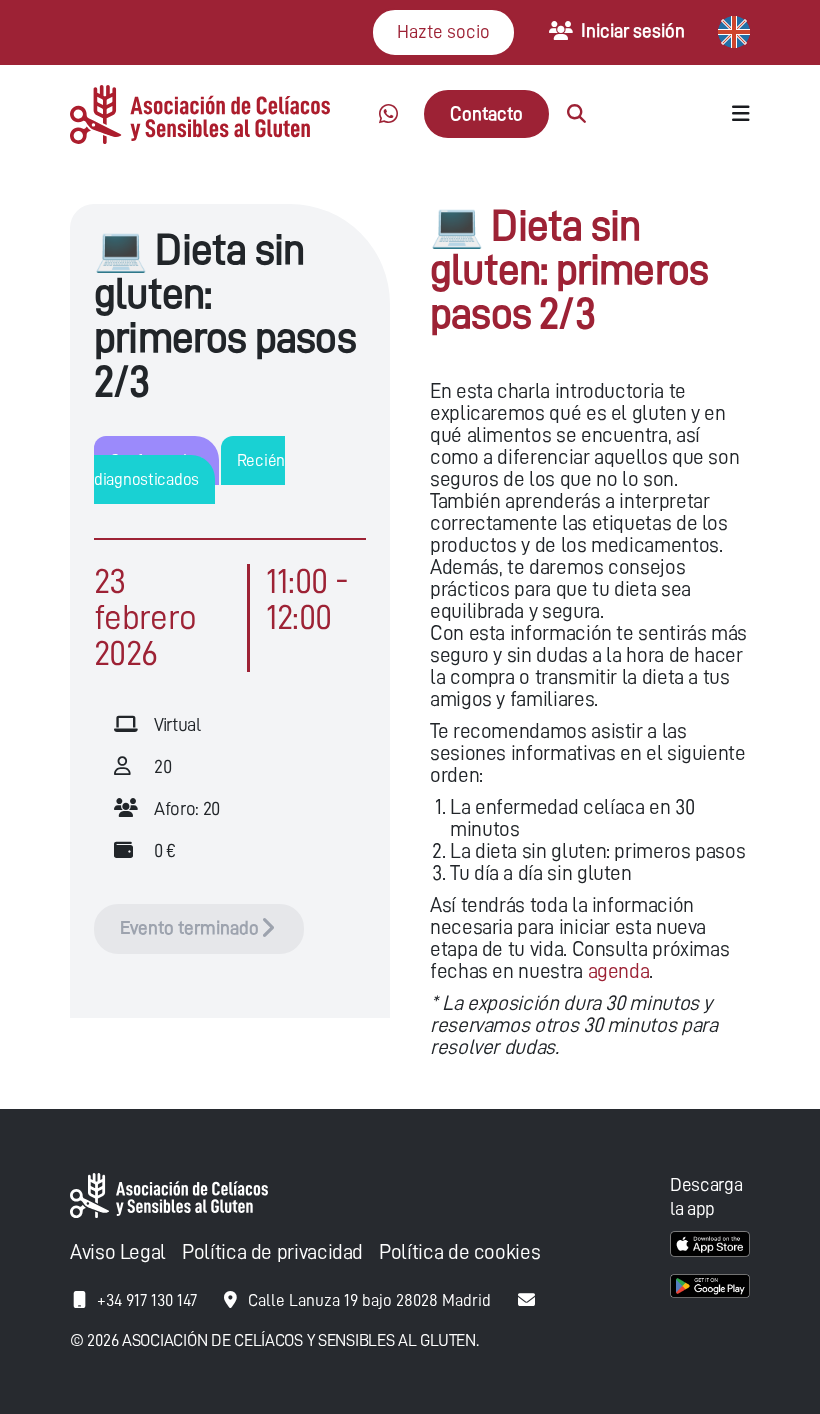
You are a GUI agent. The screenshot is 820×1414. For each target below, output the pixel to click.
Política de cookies (459, 1252)
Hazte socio (443, 31)
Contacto (486, 113)
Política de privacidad (272, 1252)
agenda (619, 971)
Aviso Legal (118, 1252)
